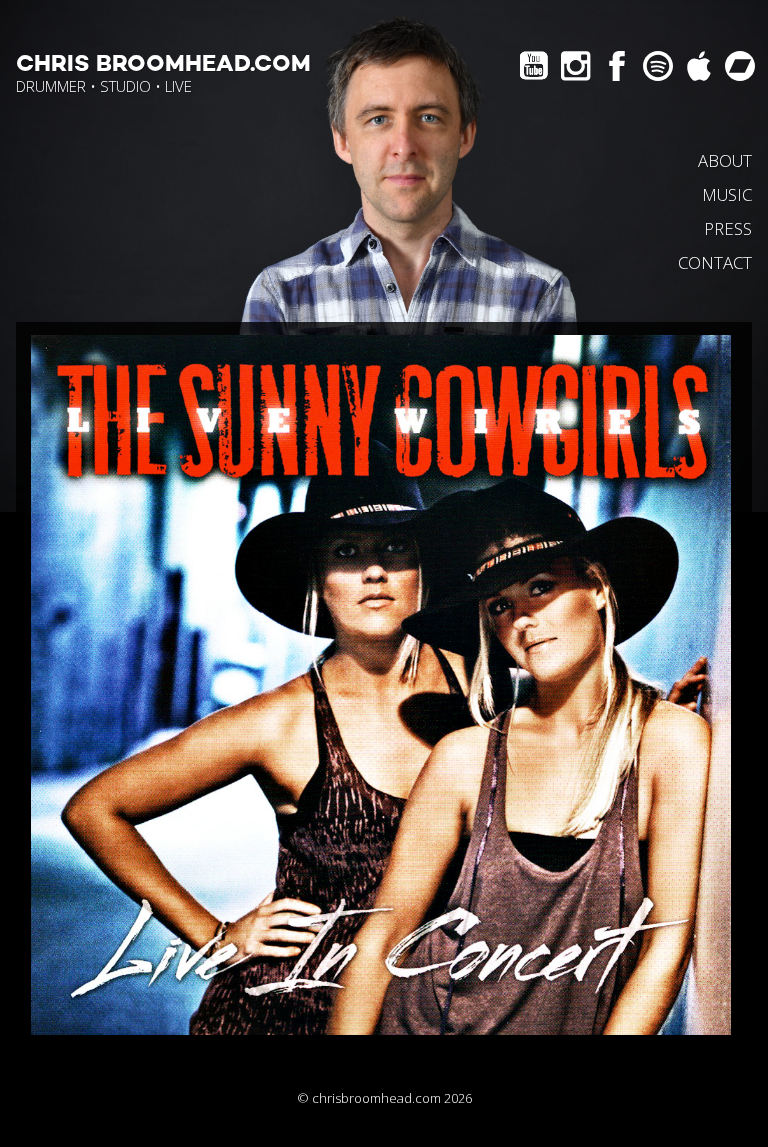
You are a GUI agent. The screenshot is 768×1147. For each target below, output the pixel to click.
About (725, 160)
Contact (715, 262)
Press (728, 228)
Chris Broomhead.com (163, 64)
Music (727, 194)
